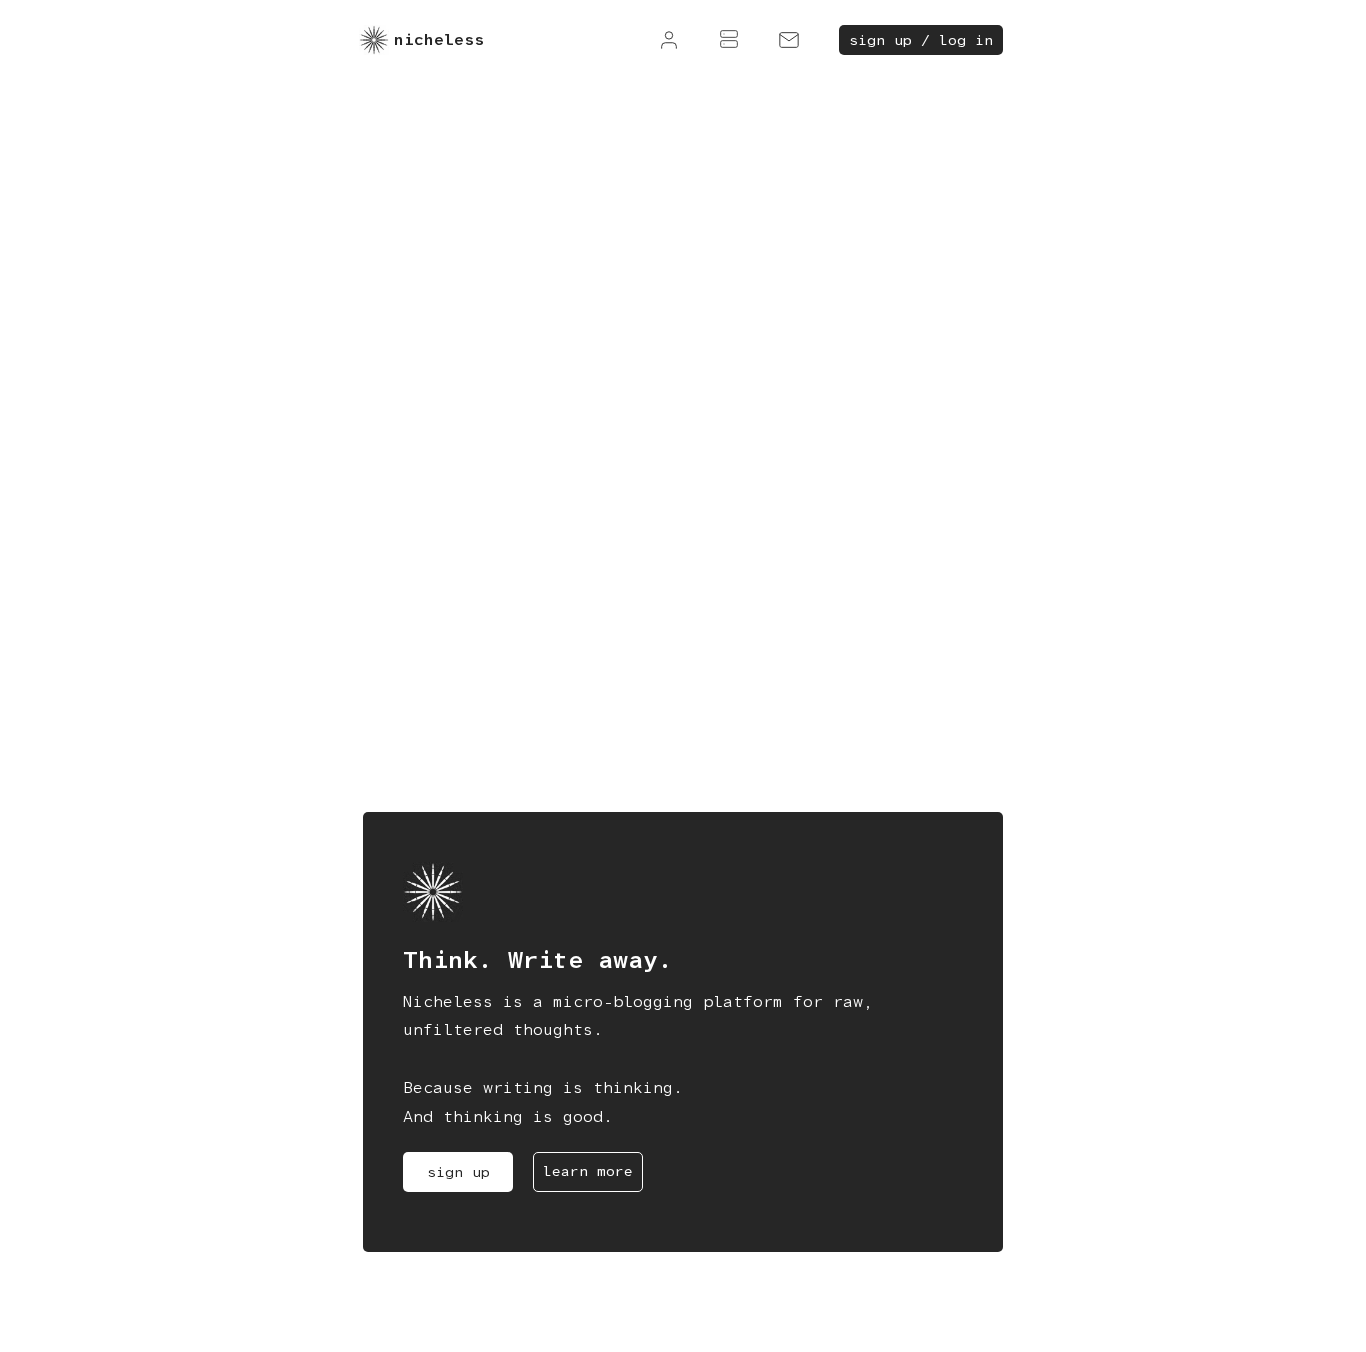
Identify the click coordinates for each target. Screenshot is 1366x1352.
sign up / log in (921, 40)
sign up (458, 1172)
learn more (588, 1171)
